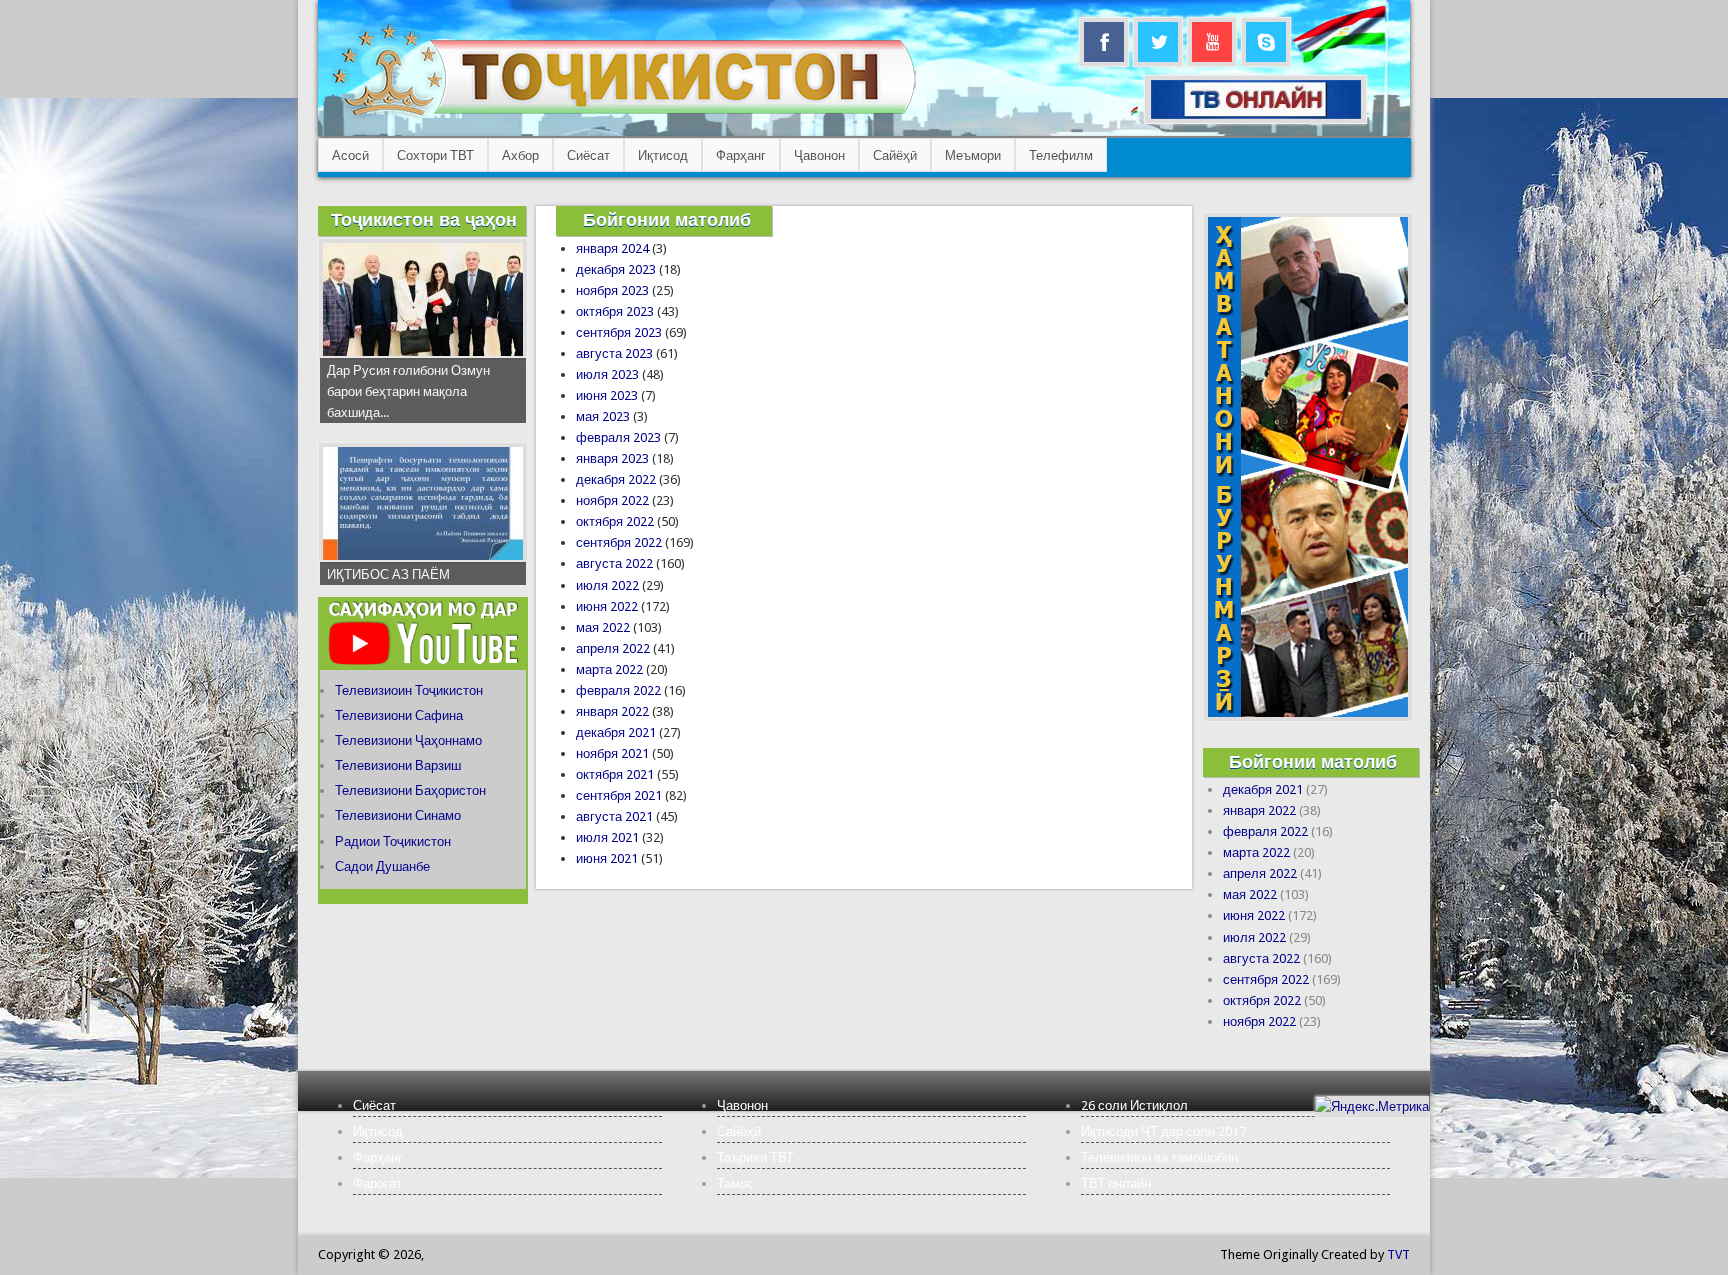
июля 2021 (607, 837)
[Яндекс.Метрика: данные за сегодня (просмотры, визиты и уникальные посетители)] (1372, 1106)
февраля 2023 (618, 437)
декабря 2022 (616, 479)
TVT (1398, 1254)
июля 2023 (607, 374)
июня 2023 (607, 395)
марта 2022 (609, 669)
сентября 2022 (619, 542)
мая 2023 (603, 416)
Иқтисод (663, 155)
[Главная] (623, 115)
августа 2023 (614, 353)
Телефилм (1061, 155)
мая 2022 (603, 627)
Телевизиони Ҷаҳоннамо (408, 740)
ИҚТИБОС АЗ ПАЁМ (388, 574)
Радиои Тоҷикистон (393, 841)
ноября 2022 (612, 500)
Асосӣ (350, 155)
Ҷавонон (819, 155)
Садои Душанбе (382, 866)
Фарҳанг (741, 155)
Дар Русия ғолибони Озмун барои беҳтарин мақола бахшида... (408, 391)
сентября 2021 (619, 795)
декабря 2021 (616, 732)
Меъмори (973, 155)
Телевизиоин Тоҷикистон (409, 690)
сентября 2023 (619, 332)
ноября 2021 (612, 753)
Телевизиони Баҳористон (410, 790)
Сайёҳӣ (895, 155)
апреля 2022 (613, 648)
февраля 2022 (618, 690)
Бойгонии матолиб (667, 219)
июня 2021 (607, 858)
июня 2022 (607, 606)
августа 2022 (614, 563)
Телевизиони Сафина (399, 715)
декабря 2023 (616, 269)
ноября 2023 (612, 290)
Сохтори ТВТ (435, 155)
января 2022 (612, 711)
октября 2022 (615, 521)
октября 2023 (615, 311)
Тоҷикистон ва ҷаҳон (424, 219)
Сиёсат (588, 155)
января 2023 (612, 458)
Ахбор (520, 155)
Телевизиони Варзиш (398, 765)
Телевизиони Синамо (398, 815)
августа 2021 (614, 816)
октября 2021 (615, 774)
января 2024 (612, 248)
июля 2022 (607, 585)
